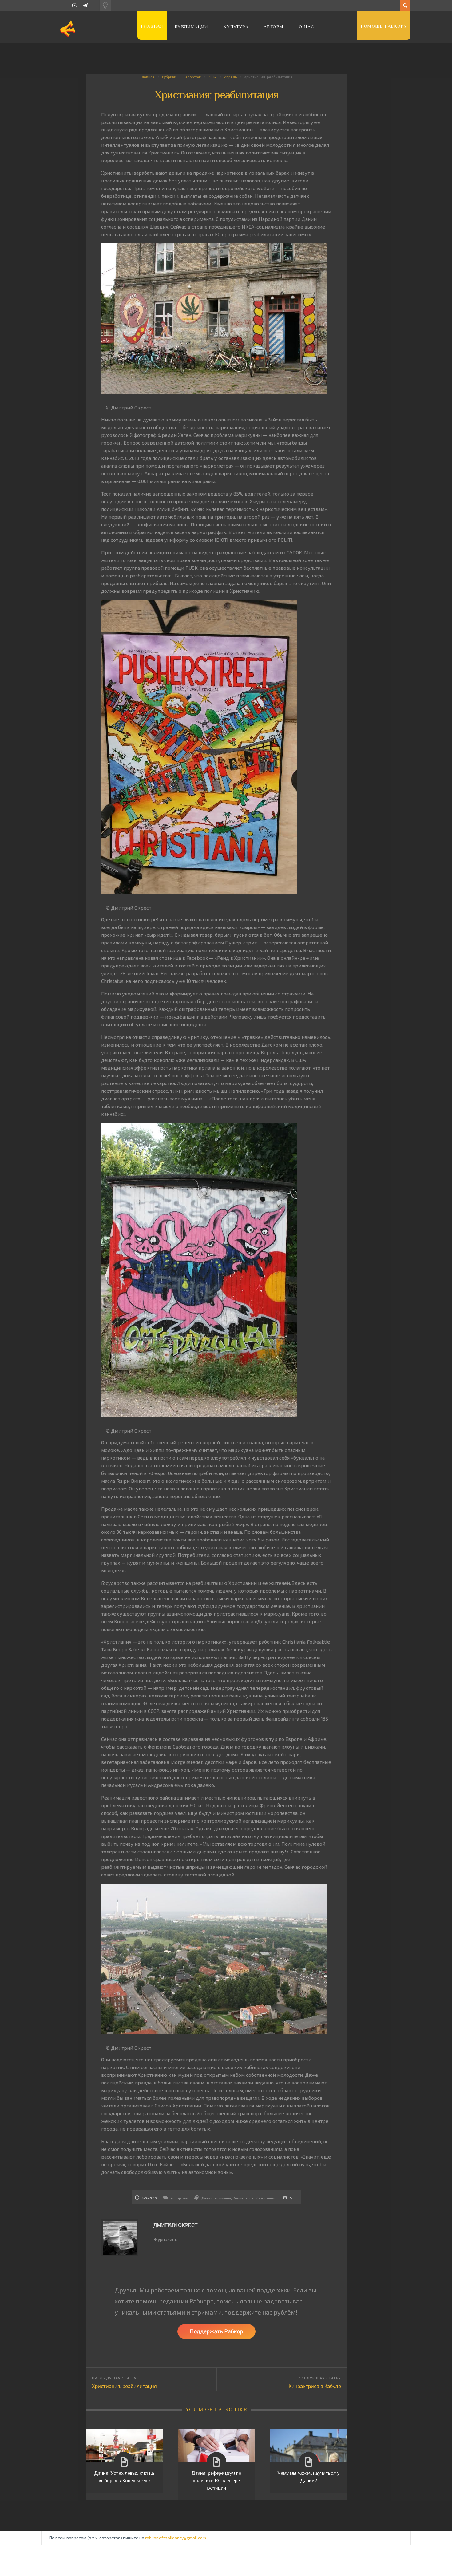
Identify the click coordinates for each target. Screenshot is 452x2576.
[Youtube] (75, 5)
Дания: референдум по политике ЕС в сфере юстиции (216, 2481)
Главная (152, 26)
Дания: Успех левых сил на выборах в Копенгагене (124, 2477)
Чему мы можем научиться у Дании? (309, 2477)
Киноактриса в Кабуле (315, 2386)
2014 (212, 77)
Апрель (230, 77)
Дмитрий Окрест (175, 2225)
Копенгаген (243, 2198)
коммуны (223, 2198)
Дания (207, 2198)
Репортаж (192, 77)
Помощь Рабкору (384, 26)
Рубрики (169, 77)
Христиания (266, 2198)
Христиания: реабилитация (124, 2386)
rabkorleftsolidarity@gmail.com (176, 2538)
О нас (307, 27)
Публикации (191, 27)
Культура (236, 27)
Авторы (274, 27)
